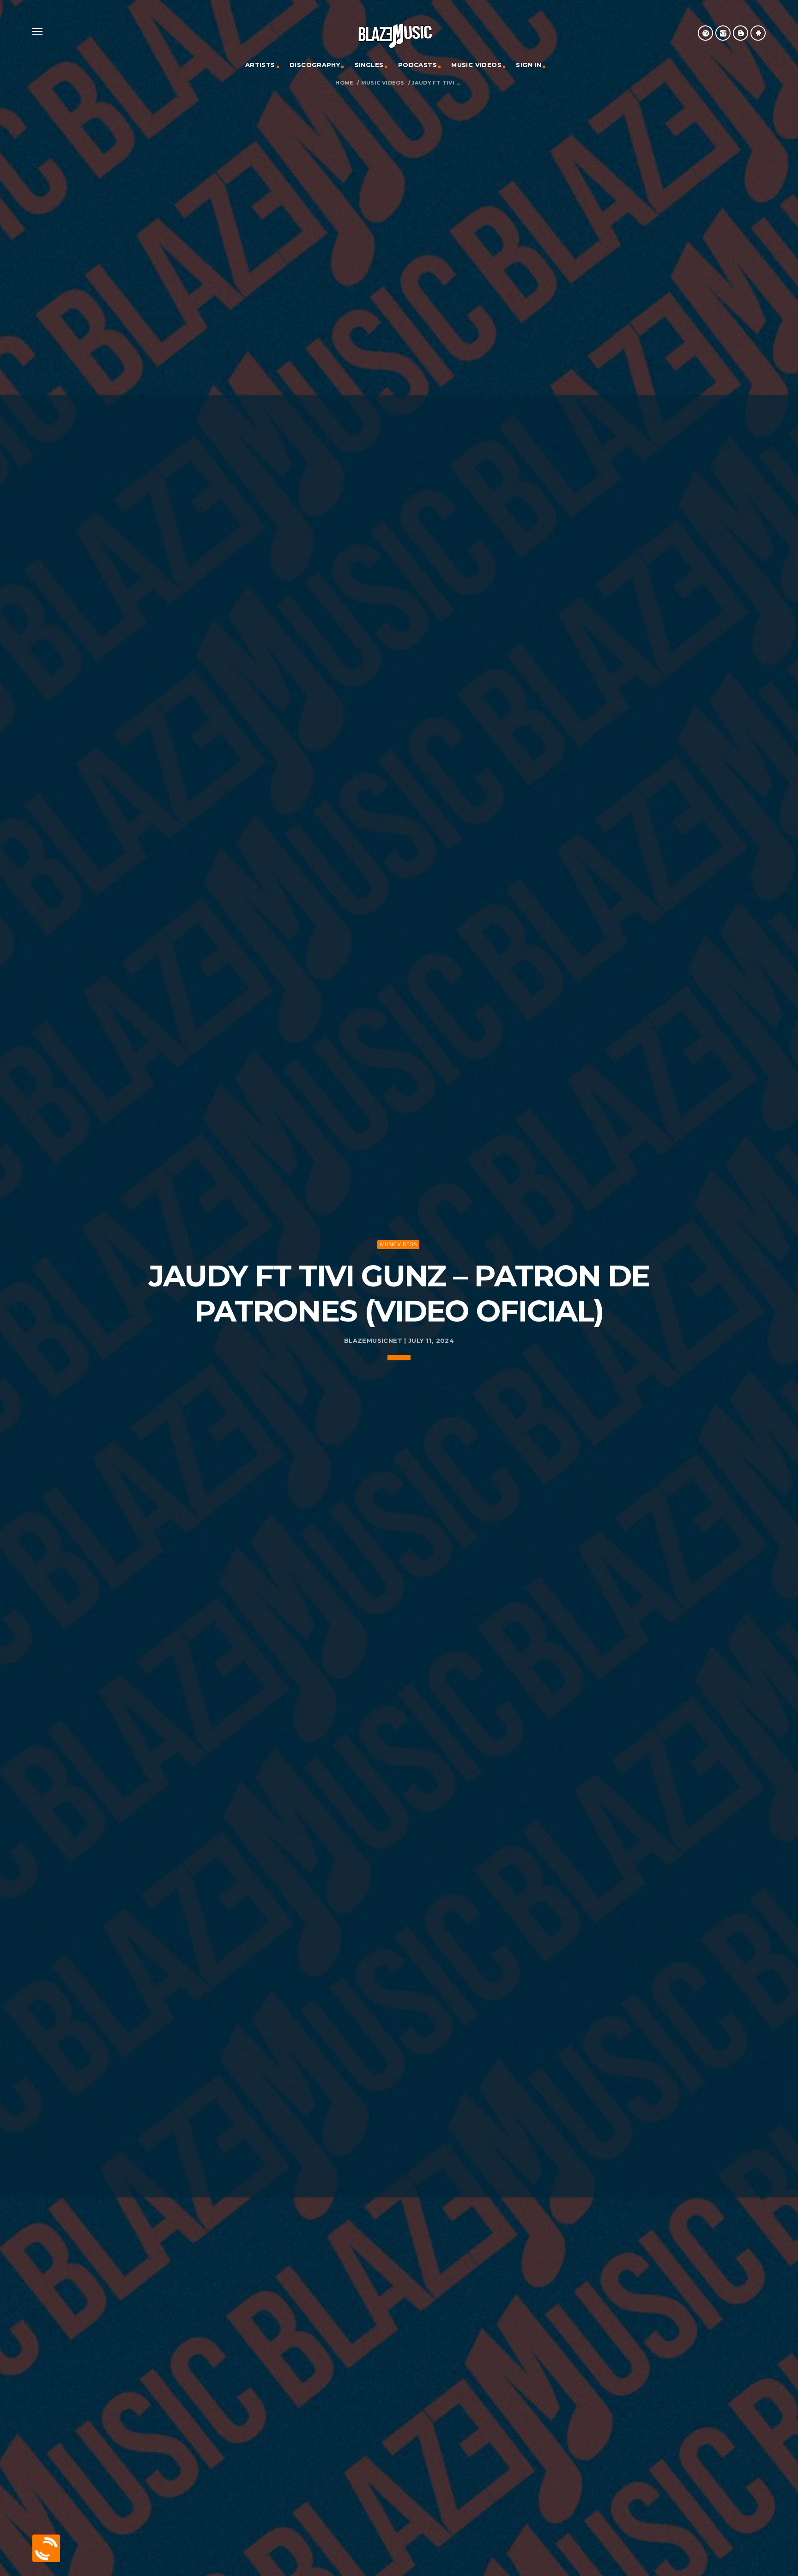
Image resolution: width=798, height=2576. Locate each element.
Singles (369, 65)
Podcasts (417, 65)
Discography (315, 65)
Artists (260, 65)
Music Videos (476, 65)
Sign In (529, 65)
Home (344, 83)
